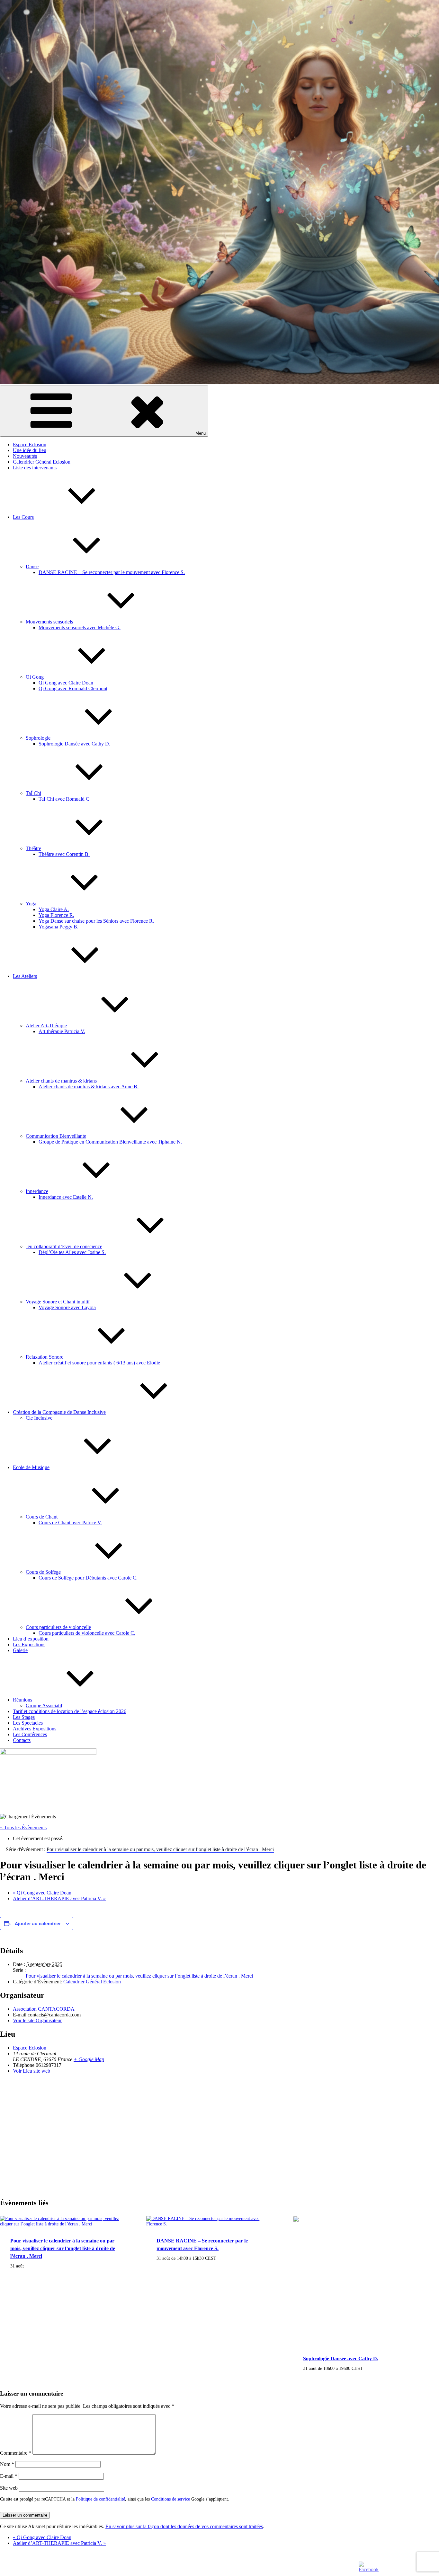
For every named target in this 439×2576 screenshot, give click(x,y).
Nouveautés (25, 456)
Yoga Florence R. (56, 915)
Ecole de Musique (31, 1467)
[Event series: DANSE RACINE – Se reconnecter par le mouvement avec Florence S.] (220, 2258)
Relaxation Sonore (45, 1357)
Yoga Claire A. (54, 909)
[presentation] (64, 2224)
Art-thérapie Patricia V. (62, 1031)
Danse (32, 566)
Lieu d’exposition (31, 1639)
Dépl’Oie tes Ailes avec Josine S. (72, 1252)
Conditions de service (170, 2499)
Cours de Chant (42, 1517)
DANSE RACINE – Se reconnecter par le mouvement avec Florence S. (112, 572)
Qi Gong (35, 677)
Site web (9, 2488)
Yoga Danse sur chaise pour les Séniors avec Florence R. (96, 921)
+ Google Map (89, 2059)
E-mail (9, 2476)
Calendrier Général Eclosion (42, 462)
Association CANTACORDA (44, 2009)
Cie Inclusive (39, 1418)
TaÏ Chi (33, 793)
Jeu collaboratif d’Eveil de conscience (64, 1246)
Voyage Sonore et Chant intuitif (58, 1302)
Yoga (31, 904)
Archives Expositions (35, 1729)
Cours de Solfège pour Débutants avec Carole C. (88, 1578)
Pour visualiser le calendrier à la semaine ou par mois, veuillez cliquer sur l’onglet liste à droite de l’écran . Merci (139, 1976)
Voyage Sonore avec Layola (67, 1307)
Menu (201, 433)
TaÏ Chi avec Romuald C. (65, 799)
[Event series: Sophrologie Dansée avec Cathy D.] (366, 2368)
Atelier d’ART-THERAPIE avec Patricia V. (59, 1898)
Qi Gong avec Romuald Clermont (73, 688)
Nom (7, 2464)
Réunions (22, 1700)
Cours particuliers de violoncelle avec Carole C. (87, 1633)
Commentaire (16, 2453)
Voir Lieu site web (31, 2071)
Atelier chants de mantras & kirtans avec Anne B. (89, 1087)
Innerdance (37, 1191)
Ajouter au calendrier (38, 1923)
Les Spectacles (28, 1723)
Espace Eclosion (30, 444)
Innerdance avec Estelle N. (66, 1197)
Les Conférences (30, 1734)
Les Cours (23, 517)
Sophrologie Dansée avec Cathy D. (74, 744)
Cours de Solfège (43, 1572)
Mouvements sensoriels (49, 622)
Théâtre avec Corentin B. (64, 854)
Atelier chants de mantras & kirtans (61, 1081)
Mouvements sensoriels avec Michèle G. (80, 627)
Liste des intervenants (35, 468)
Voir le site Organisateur (37, 2020)
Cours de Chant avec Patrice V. (70, 1523)
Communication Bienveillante (56, 1136)
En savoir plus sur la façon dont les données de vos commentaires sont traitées (184, 2526)
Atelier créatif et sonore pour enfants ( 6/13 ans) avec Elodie (99, 1363)
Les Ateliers (25, 976)
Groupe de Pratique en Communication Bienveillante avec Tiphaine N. (110, 1142)
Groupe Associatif (44, 1706)
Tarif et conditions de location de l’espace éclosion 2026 (70, 1711)
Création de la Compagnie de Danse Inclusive (59, 1412)
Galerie (20, 1650)
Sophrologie (38, 738)
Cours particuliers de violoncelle (58, 1627)
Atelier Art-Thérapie (46, 1026)
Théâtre (33, 848)
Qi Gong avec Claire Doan (66, 683)
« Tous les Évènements (23, 1828)
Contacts (22, 1740)
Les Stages (24, 1717)
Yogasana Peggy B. (58, 927)
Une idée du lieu (30, 450)
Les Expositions (29, 1645)
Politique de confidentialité (100, 2499)
